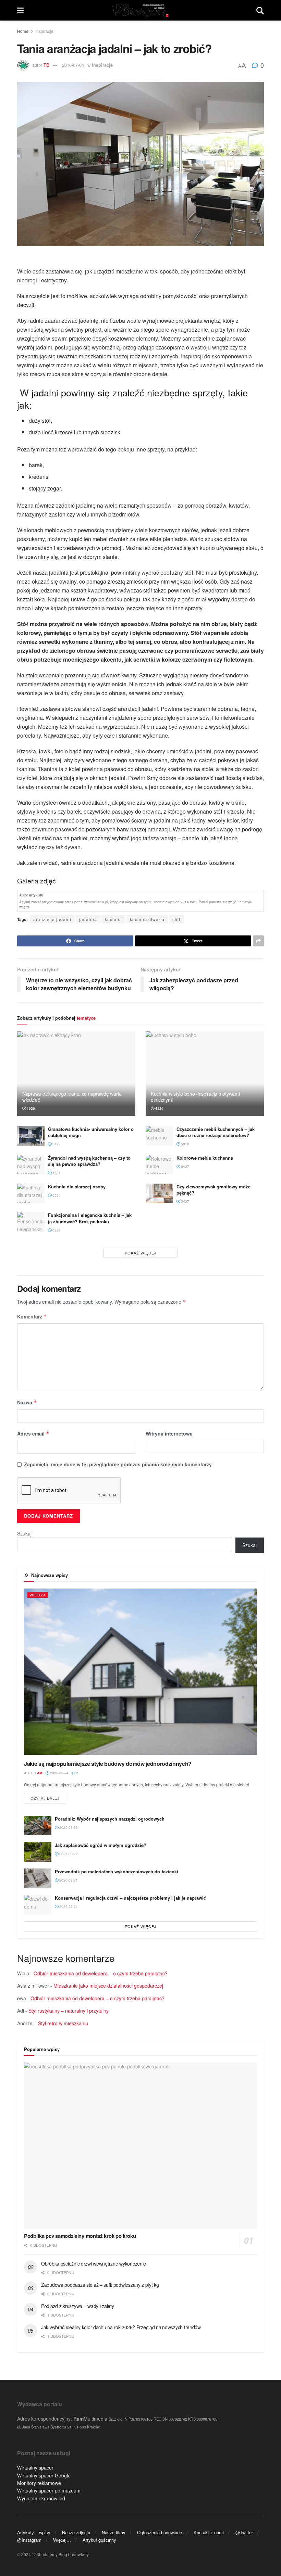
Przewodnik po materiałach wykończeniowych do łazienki (117, 1871)
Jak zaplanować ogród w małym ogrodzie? (101, 1845)
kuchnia (113, 919)
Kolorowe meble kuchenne (205, 1158)
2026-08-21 (68, 1880)
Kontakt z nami (209, 2532)
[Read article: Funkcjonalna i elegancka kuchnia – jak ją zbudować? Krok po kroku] (31, 1222)
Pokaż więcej (141, 1253)
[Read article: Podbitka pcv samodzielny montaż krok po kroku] (140, 2146)
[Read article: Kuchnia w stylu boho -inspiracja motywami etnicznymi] (205, 1074)
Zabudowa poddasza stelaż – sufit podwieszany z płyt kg (100, 2285)
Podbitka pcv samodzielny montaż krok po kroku (80, 2236)
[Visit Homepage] (140, 10)
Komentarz (32, 1316)
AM (40, 1773)
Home (23, 31)
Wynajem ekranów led (41, 2498)
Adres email (33, 1433)
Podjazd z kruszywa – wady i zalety (77, 2306)
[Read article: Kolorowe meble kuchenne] (159, 1165)
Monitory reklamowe (39, 2483)
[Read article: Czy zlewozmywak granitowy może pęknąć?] (159, 1193)
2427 (185, 1201)
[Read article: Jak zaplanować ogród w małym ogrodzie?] (38, 1852)
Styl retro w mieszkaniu (63, 2023)
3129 (56, 1144)
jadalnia (88, 919)
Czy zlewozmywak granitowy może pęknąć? (213, 1190)
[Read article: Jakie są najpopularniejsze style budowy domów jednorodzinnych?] (140, 1672)
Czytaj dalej (48, 1798)
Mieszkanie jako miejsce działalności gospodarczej (108, 1986)
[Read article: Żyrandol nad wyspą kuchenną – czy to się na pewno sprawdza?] (31, 1165)
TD (46, 65)
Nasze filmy (114, 2532)
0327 (56, 1230)
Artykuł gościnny (99, 2540)
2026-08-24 (59, 1773)
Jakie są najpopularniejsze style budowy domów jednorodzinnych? (108, 1764)
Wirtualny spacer (35, 2467)
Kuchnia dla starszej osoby (77, 1187)
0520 (56, 1195)
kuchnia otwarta (147, 919)
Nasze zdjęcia (76, 2532)
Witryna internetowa (169, 1433)
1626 (30, 1108)
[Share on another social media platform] (258, 941)
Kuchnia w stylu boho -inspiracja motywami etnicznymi (195, 1097)
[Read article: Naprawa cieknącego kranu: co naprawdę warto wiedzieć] (76, 1074)
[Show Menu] (20, 10)
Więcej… (62, 2540)
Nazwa (27, 1402)
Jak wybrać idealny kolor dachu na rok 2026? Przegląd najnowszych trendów (121, 2327)
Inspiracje (44, 31)
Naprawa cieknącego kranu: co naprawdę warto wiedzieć (72, 1097)
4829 (159, 1108)
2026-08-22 (68, 1854)
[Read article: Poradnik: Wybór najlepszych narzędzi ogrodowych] (38, 1826)
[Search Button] (260, 10)
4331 (56, 1173)
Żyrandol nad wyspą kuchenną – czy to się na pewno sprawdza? (89, 1161)
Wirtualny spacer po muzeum (49, 2490)
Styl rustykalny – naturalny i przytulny (69, 2011)
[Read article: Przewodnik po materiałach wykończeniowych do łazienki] (38, 1878)
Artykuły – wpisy (34, 2532)
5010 (185, 1144)
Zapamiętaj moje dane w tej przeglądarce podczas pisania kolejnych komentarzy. (118, 1464)
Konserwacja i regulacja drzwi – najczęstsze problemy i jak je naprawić (130, 1898)
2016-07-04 (73, 65)
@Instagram (29, 2540)
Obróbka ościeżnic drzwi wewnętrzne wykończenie (94, 2263)
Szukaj (24, 1533)
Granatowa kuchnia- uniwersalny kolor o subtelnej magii (91, 1132)
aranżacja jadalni (52, 919)
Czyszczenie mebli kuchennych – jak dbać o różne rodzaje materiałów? (216, 1132)
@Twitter (244, 2532)
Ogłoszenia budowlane (160, 2532)
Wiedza (38, 1595)
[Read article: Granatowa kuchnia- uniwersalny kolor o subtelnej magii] (31, 1136)
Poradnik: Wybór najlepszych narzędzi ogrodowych (110, 1819)
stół (176, 919)
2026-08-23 (68, 1827)
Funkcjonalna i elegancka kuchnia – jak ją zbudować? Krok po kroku (90, 1218)
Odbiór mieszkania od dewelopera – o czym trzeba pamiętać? (101, 1973)
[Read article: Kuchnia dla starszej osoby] (31, 1193)
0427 (185, 1166)
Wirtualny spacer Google (44, 2475)
